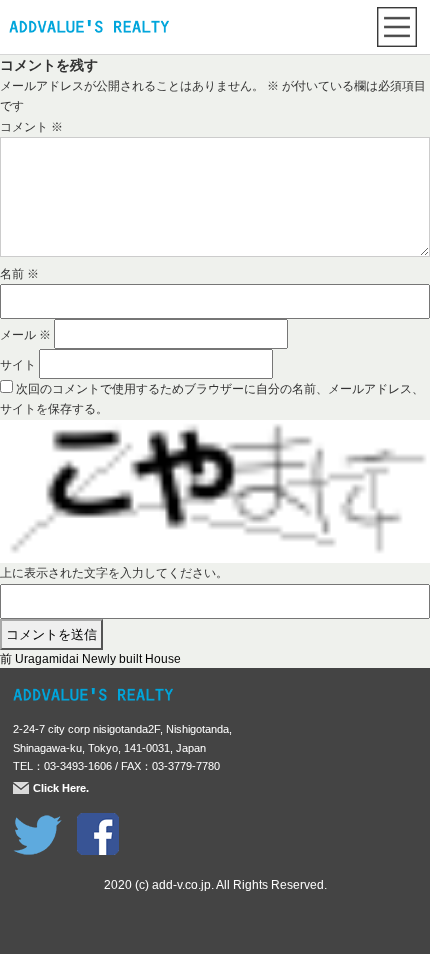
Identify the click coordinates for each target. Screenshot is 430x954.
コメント (31, 127)
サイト (18, 365)
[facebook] (98, 823)
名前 (19, 274)
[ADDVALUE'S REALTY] (89, 29)
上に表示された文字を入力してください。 (114, 573)
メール (25, 335)
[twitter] (37, 823)
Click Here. (61, 788)
